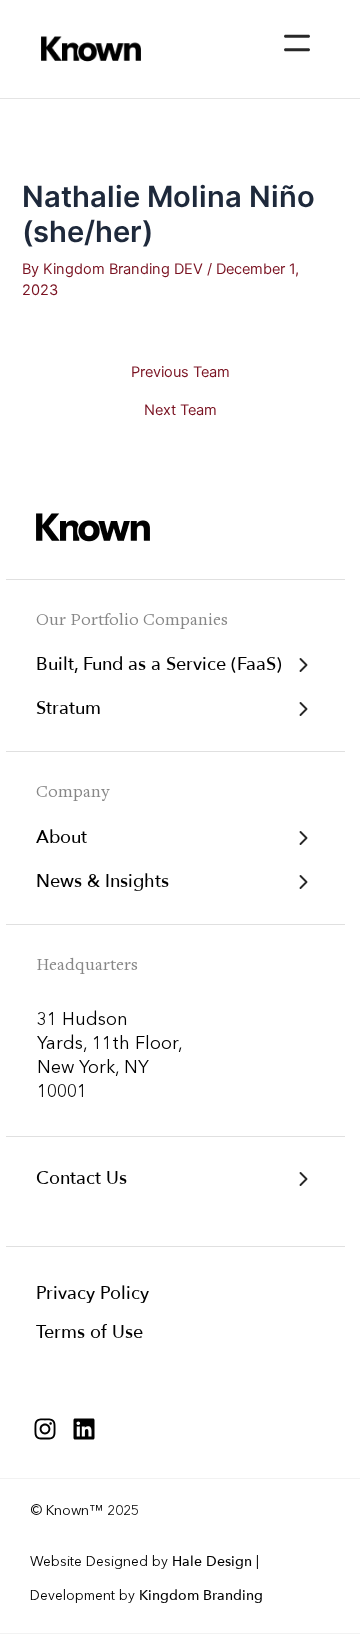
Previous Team (180, 372)
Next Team (180, 410)
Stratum (68, 708)
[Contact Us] (303, 1179)
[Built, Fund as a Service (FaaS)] (303, 665)
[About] (303, 838)
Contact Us (81, 1178)
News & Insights (102, 881)
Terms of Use (89, 1332)
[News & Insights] (303, 882)
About (61, 837)
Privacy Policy (92, 1293)
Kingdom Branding (201, 1595)
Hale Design (212, 1561)
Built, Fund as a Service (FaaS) (159, 664)
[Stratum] (303, 709)
